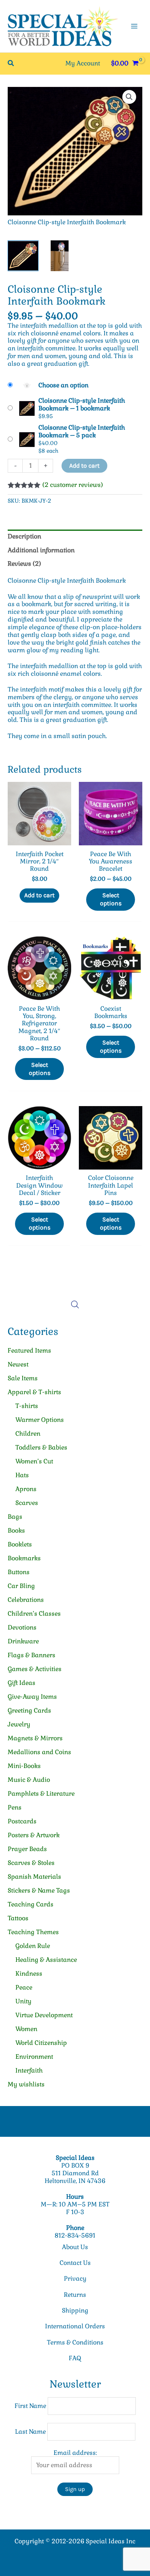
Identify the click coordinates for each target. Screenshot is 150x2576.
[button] (11, 63)
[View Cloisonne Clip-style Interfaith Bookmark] (23, 256)
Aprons (26, 1489)
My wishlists (26, 2084)
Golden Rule (33, 1946)
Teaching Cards (31, 1904)
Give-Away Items (32, 1697)
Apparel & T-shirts (34, 1392)
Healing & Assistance (46, 1960)
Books (16, 1530)
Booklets (20, 1544)
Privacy (75, 2279)
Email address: (75, 2453)
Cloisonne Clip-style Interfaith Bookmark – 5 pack (82, 431)
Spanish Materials (34, 1877)
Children (28, 1434)
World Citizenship (41, 2043)
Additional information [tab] (41, 550)
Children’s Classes (34, 1614)
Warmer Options (40, 1420)
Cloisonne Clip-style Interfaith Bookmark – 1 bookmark (82, 404)
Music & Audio (29, 1780)
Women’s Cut (34, 1461)
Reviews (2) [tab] (24, 564)
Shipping (75, 2310)
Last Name (30, 2432)
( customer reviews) (73, 485)
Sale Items (23, 1378)
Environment (34, 2057)
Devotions (22, 1627)
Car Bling (21, 1586)
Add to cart (84, 466)
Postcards (22, 1821)
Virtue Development (44, 2015)
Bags (15, 1517)
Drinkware (23, 1641)
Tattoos (18, 1918)
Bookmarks (24, 1558)
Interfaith (29, 2070)
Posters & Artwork (34, 1835)
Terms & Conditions (75, 2342)
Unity (23, 2001)
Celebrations (26, 1600)
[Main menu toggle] (134, 26)
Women (26, 2029)
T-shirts (27, 1406)
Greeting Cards (29, 1710)
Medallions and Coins (39, 1752)
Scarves (27, 1503)
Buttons (19, 1572)
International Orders (75, 2326)
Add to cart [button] (39, 895)
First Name (30, 2406)
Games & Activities (35, 1669)
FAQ (75, 2358)
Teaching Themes (33, 1932)
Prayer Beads (27, 1849)
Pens (15, 1807)
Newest (18, 1364)
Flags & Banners (32, 1655)
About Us (75, 2247)
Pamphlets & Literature (41, 1794)
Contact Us (75, 2263)
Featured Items (29, 1350)
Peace (24, 1987)
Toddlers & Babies (41, 1447)
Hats (22, 1475)
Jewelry (19, 1724)
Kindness (29, 1974)
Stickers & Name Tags (39, 1890)
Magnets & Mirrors (35, 1738)
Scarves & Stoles (31, 1863)
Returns (75, 2295)
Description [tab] (24, 536)
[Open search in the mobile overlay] (75, 1305)
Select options (111, 899)
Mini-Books (24, 1766)
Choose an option (63, 385)
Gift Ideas (22, 1683)
